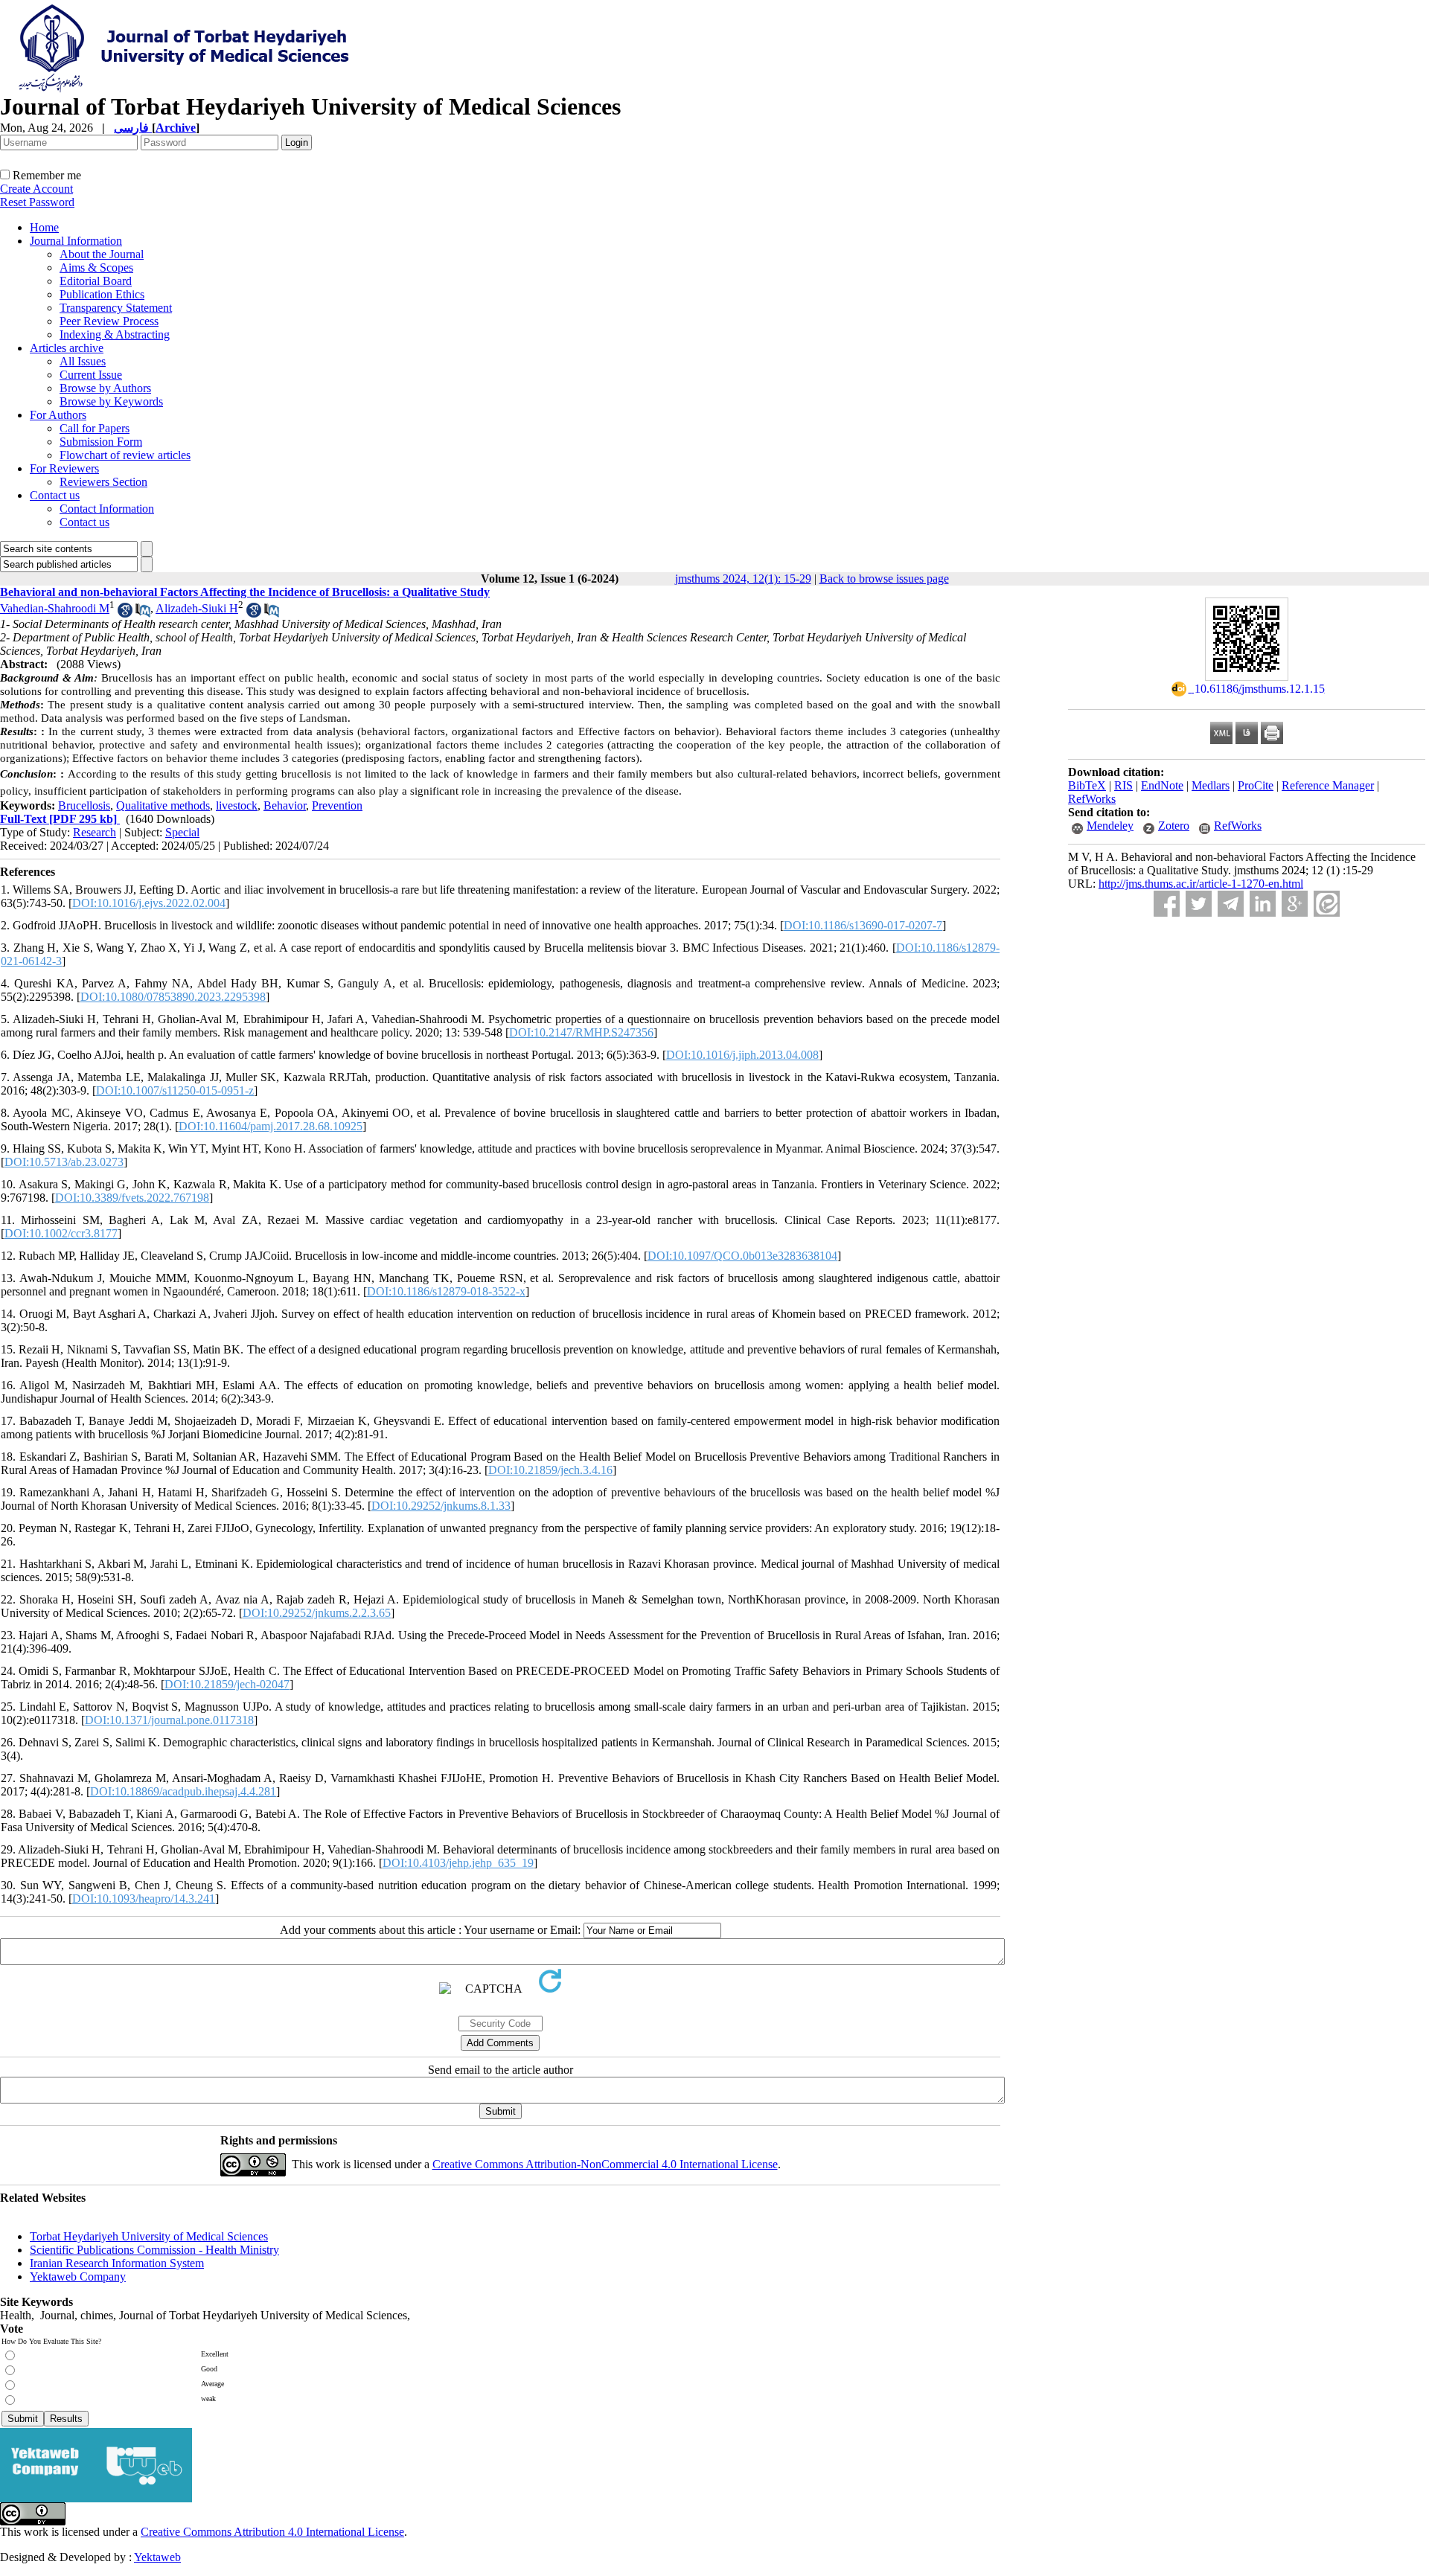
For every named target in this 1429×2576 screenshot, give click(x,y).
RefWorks (1092, 799)
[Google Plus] (1295, 904)
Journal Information (76, 241)
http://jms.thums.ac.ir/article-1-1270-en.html (1201, 884)
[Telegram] (1231, 904)
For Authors (58, 415)
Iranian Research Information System (117, 2263)
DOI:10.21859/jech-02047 (227, 1684)
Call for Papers (95, 428)
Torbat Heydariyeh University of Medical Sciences (149, 2236)
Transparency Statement (116, 308)
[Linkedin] (1263, 904)
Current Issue (91, 375)
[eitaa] (1327, 904)
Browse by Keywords (111, 401)
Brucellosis (84, 805)
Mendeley (1110, 826)
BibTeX (1087, 785)
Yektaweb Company (78, 2277)
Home (44, 227)
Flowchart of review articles (125, 455)
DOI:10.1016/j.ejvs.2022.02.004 (149, 903)
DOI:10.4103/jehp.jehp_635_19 (458, 1863)
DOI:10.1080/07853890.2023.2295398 (173, 997)
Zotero (1174, 826)
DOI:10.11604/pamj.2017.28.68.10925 (271, 1126)
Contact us (55, 495)
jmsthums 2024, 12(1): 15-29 (743, 579)
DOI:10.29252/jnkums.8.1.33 (441, 1506)
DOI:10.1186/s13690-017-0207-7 (863, 925)
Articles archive (67, 348)
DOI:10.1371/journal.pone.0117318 (169, 1720)
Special (182, 832)
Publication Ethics (102, 294)
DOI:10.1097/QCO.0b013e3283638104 (742, 1256)
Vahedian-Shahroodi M (55, 608)
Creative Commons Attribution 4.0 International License (272, 2532)
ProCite (1256, 785)
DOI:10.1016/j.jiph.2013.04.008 (742, 1055)
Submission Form (101, 442)
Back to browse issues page (884, 579)
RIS (1123, 785)
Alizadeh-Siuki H (197, 608)
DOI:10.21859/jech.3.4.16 (550, 1470)
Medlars (1211, 785)
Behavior (285, 805)
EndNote (1162, 785)
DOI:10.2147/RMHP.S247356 (581, 1032)
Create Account (36, 189)
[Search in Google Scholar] (125, 613)
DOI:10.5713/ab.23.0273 (64, 1162)
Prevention (337, 805)
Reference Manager (1328, 785)
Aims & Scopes (96, 267)
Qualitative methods (163, 805)
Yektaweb (157, 2557)
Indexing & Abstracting (115, 334)
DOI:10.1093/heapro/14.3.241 (144, 1899)
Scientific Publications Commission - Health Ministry (154, 2250)
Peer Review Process (109, 321)
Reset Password (37, 202)
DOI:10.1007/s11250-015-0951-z (175, 1090)
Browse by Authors (105, 388)
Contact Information (107, 509)
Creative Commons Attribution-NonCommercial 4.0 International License (605, 2164)
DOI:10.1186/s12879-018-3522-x (446, 1291)
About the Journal (102, 254)
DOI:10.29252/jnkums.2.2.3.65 (317, 1613)
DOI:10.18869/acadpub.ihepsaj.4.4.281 (183, 1791)
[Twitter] (1199, 904)
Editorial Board (96, 281)
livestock (237, 805)
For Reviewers (64, 468)
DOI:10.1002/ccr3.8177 (61, 1233)
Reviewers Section (103, 482)
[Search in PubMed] (143, 613)
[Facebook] (1167, 904)
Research (95, 832)
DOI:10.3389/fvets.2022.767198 (132, 1198)
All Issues (83, 361)
